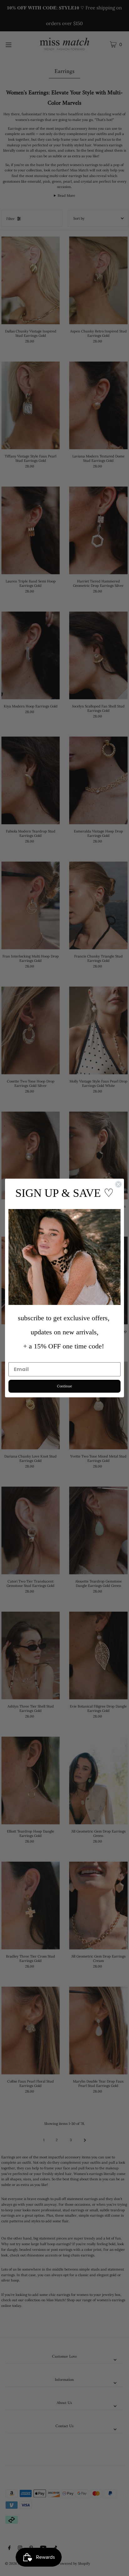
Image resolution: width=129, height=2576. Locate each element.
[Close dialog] (118, 1184)
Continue (64, 1386)
